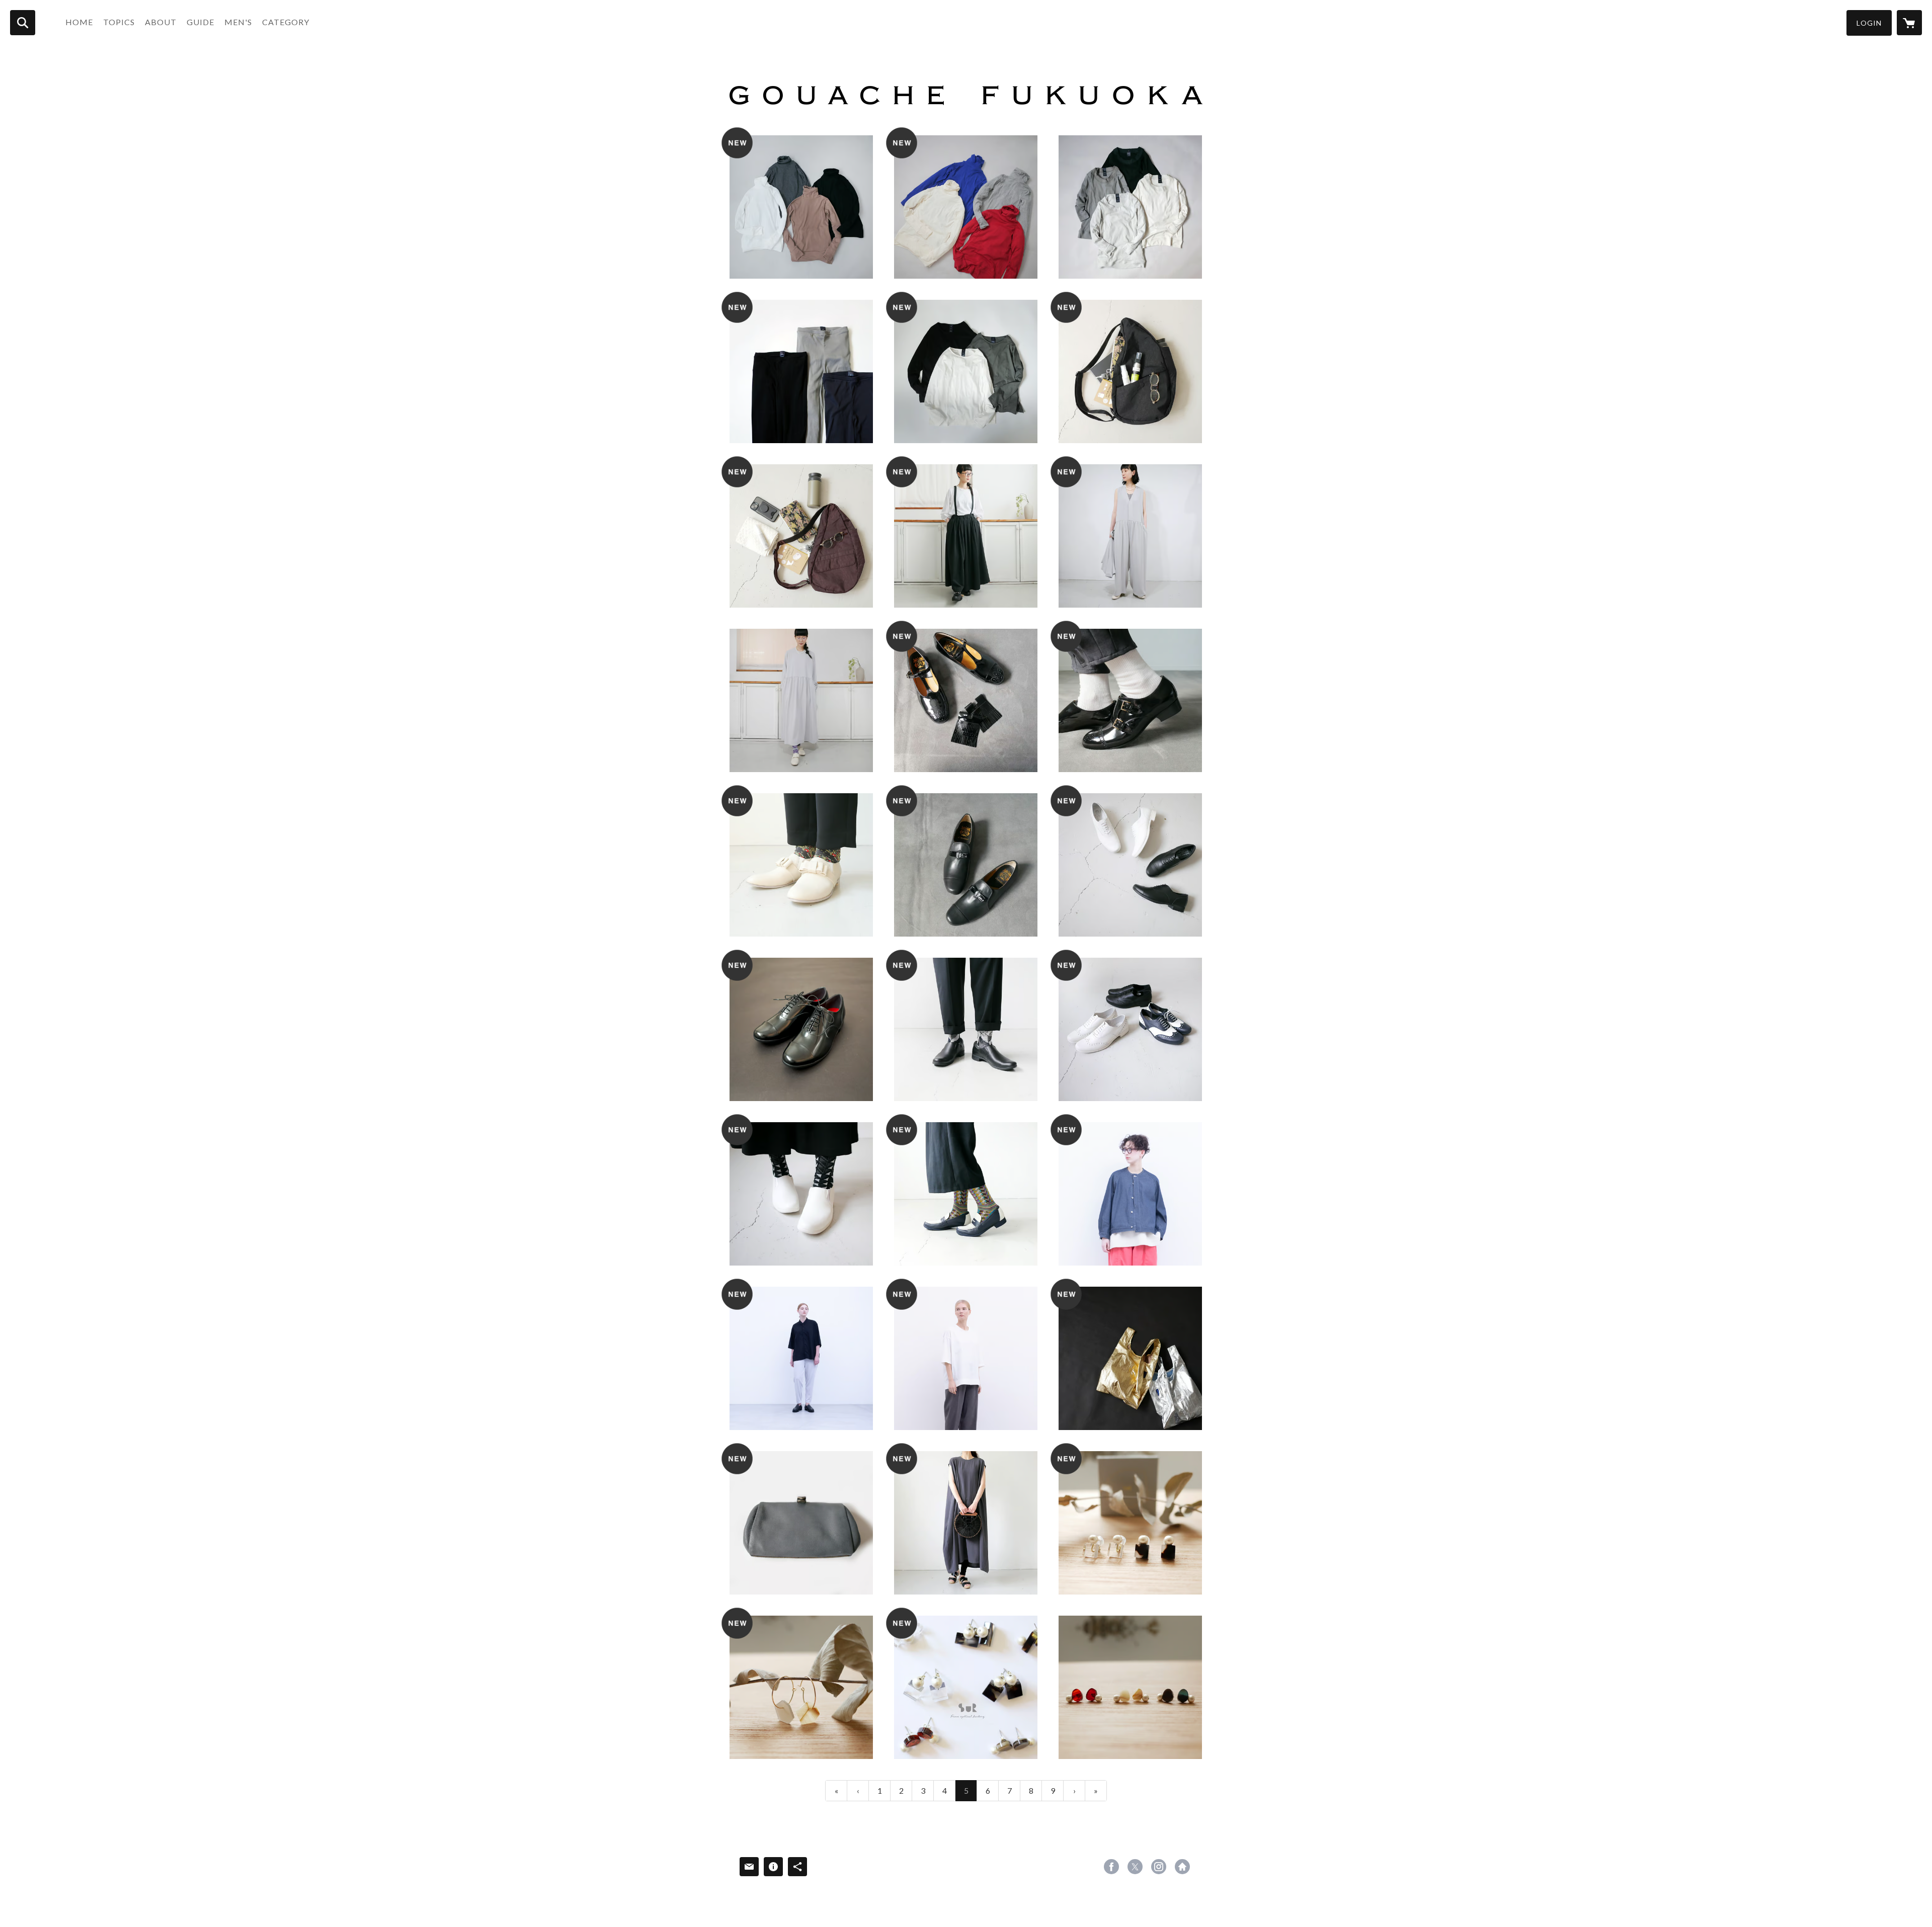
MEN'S (238, 22)
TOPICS (119, 22)
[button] (1869, 23)
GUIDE (200, 22)
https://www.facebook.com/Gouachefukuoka (1111, 1867)
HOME (79, 22)
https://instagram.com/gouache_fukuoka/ (1159, 1867)
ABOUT (161, 22)
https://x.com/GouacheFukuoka (1135, 1867)
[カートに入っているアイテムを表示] (1909, 23)
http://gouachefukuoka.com (1182, 1867)
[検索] (23, 23)
